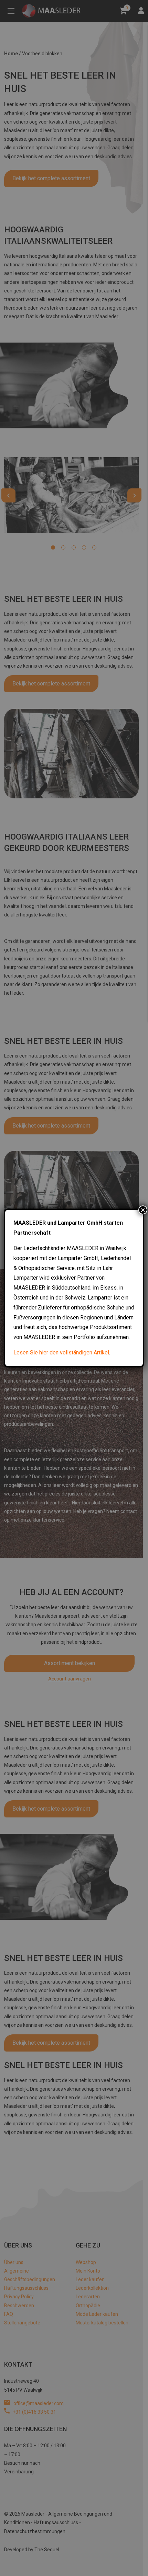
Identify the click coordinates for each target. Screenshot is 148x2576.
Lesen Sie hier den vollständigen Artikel (61, 1353)
